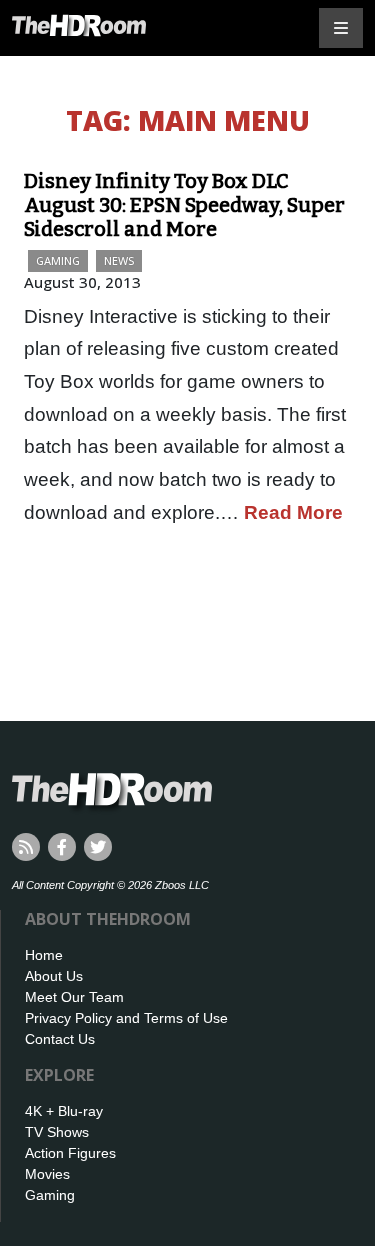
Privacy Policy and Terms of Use (126, 1018)
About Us (54, 976)
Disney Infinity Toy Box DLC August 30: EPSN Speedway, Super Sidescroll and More (184, 205)
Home (44, 955)
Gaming (58, 260)
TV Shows (57, 1132)
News (119, 260)
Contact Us (60, 1039)
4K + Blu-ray (64, 1111)
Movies (47, 1174)
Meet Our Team (74, 997)
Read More (293, 512)
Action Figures (70, 1153)
